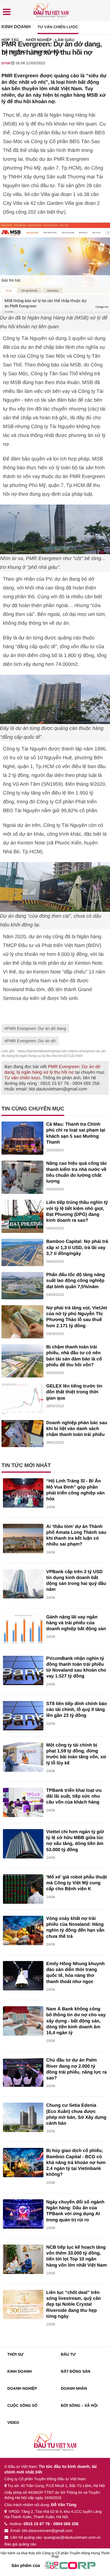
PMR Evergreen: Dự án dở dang (36, 1028)
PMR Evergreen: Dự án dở (31, 1041)
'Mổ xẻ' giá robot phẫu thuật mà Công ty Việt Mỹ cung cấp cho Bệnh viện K (77, 1883)
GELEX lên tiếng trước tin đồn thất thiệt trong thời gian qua (74, 1392)
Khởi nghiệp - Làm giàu (50, 40)
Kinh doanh (16, 27)
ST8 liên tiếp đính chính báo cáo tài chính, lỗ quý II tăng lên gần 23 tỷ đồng (77, 1710)
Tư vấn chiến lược (58, 27)
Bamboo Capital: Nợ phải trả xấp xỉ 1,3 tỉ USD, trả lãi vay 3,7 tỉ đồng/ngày (77, 1248)
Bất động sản (76, 2371)
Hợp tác (10, 40)
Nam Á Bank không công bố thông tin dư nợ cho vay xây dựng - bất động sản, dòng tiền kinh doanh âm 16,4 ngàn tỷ (76, 2021)
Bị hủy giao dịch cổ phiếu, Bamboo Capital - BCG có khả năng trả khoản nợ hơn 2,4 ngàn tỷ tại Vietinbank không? (76, 2163)
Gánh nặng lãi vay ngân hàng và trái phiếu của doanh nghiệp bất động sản (76, 1623)
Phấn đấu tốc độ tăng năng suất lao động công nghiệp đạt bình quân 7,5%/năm (76, 1281)
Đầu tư (68, 2354)
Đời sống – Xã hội (79, 2405)
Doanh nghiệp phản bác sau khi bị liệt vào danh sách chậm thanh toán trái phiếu (77, 1429)
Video (13, 2422)
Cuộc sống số (22, 2405)
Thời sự (15, 2354)
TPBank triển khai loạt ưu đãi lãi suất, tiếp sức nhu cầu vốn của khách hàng (74, 1796)
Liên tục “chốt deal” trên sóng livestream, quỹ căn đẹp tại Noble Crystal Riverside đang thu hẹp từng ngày (74, 2305)
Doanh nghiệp (22, 2388)
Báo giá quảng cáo (20, 2544)
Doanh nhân (74, 2388)
